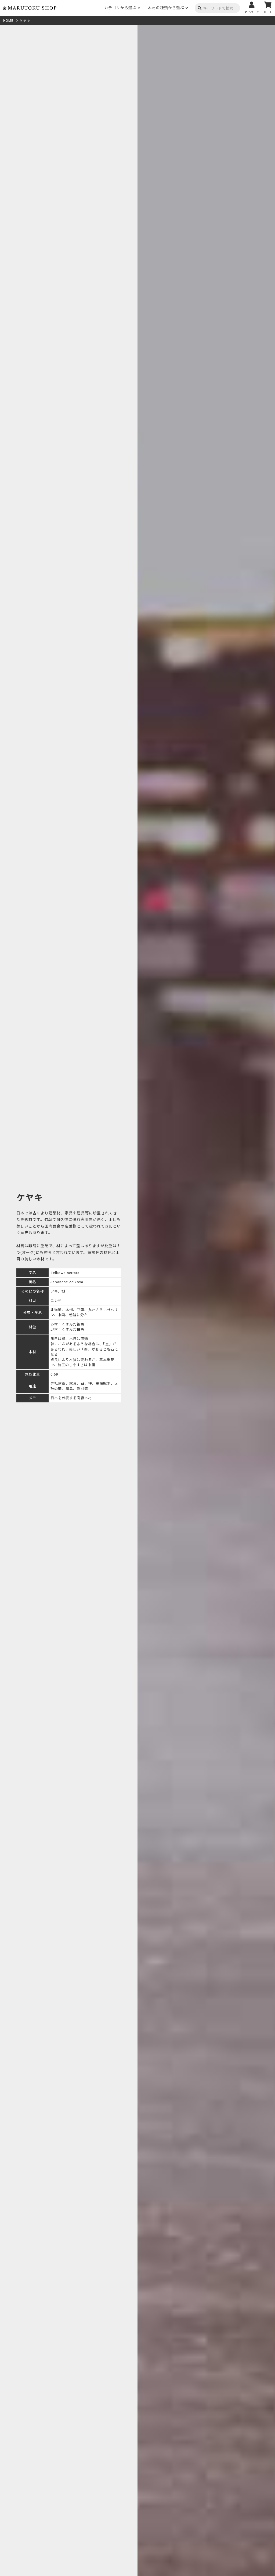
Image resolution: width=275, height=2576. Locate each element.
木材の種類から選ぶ (166, 8)
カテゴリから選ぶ (120, 8)
